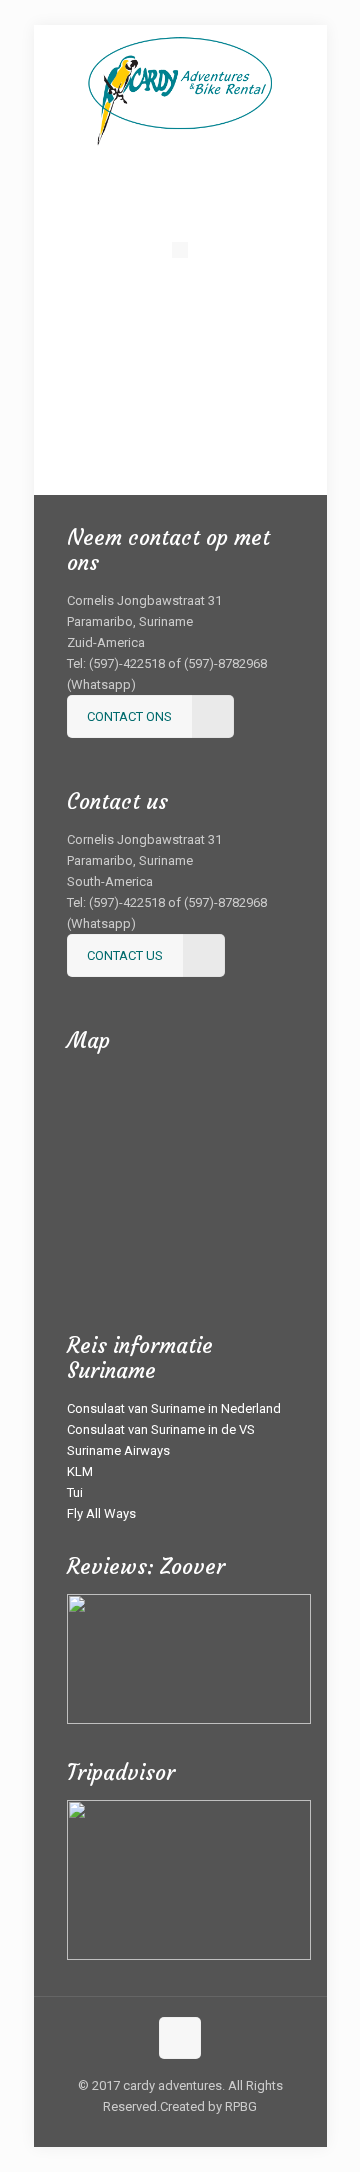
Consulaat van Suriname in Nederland (174, 1408)
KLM (80, 1471)
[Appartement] (180, 340)
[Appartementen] (157, 431)
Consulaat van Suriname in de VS (161, 1429)
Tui (75, 1492)
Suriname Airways (118, 1450)
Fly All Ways (101, 1513)
